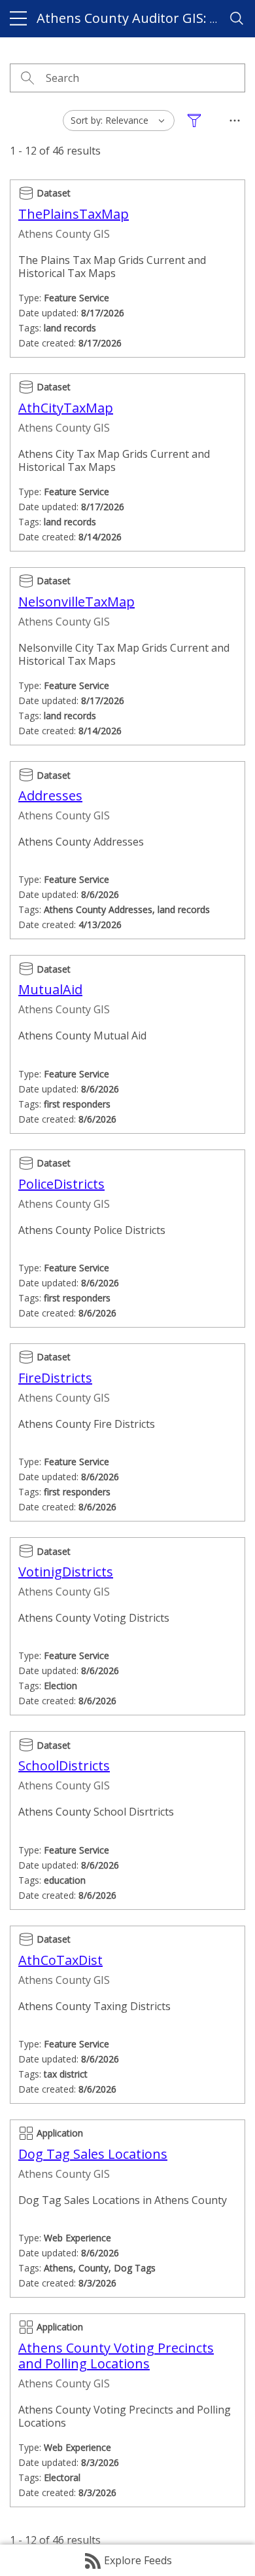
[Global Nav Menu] (18, 18)
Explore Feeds (138, 2560)
